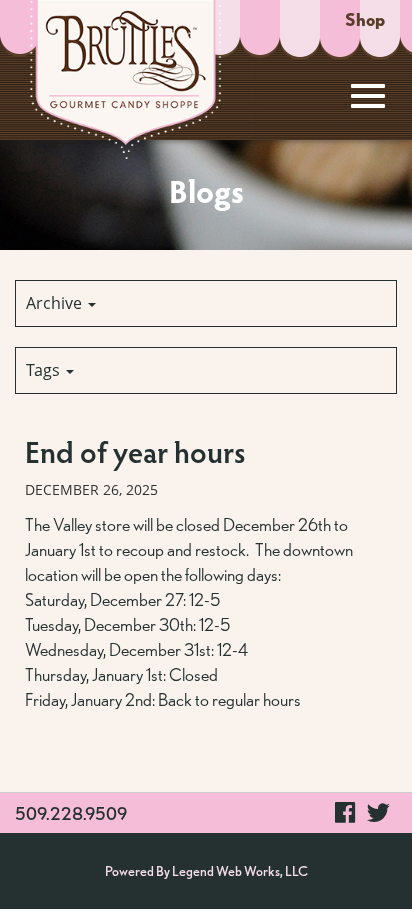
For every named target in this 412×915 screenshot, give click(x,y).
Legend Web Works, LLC (240, 871)
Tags (45, 370)
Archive (56, 303)
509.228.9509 (71, 813)
